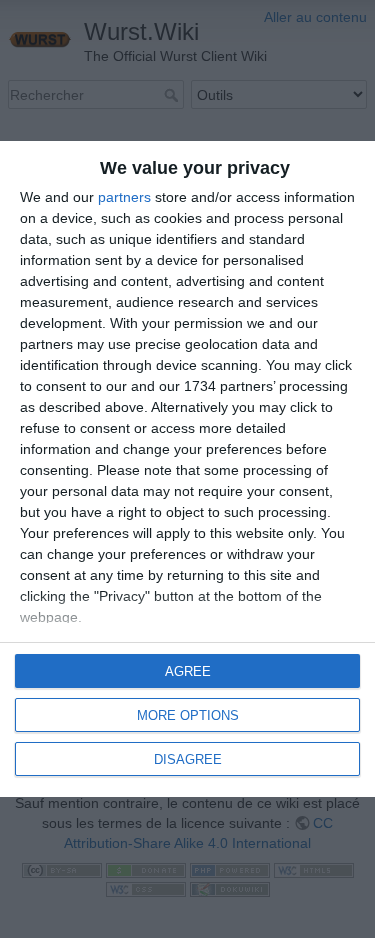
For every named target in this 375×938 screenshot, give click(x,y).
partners (124, 197)
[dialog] (187, 469)
